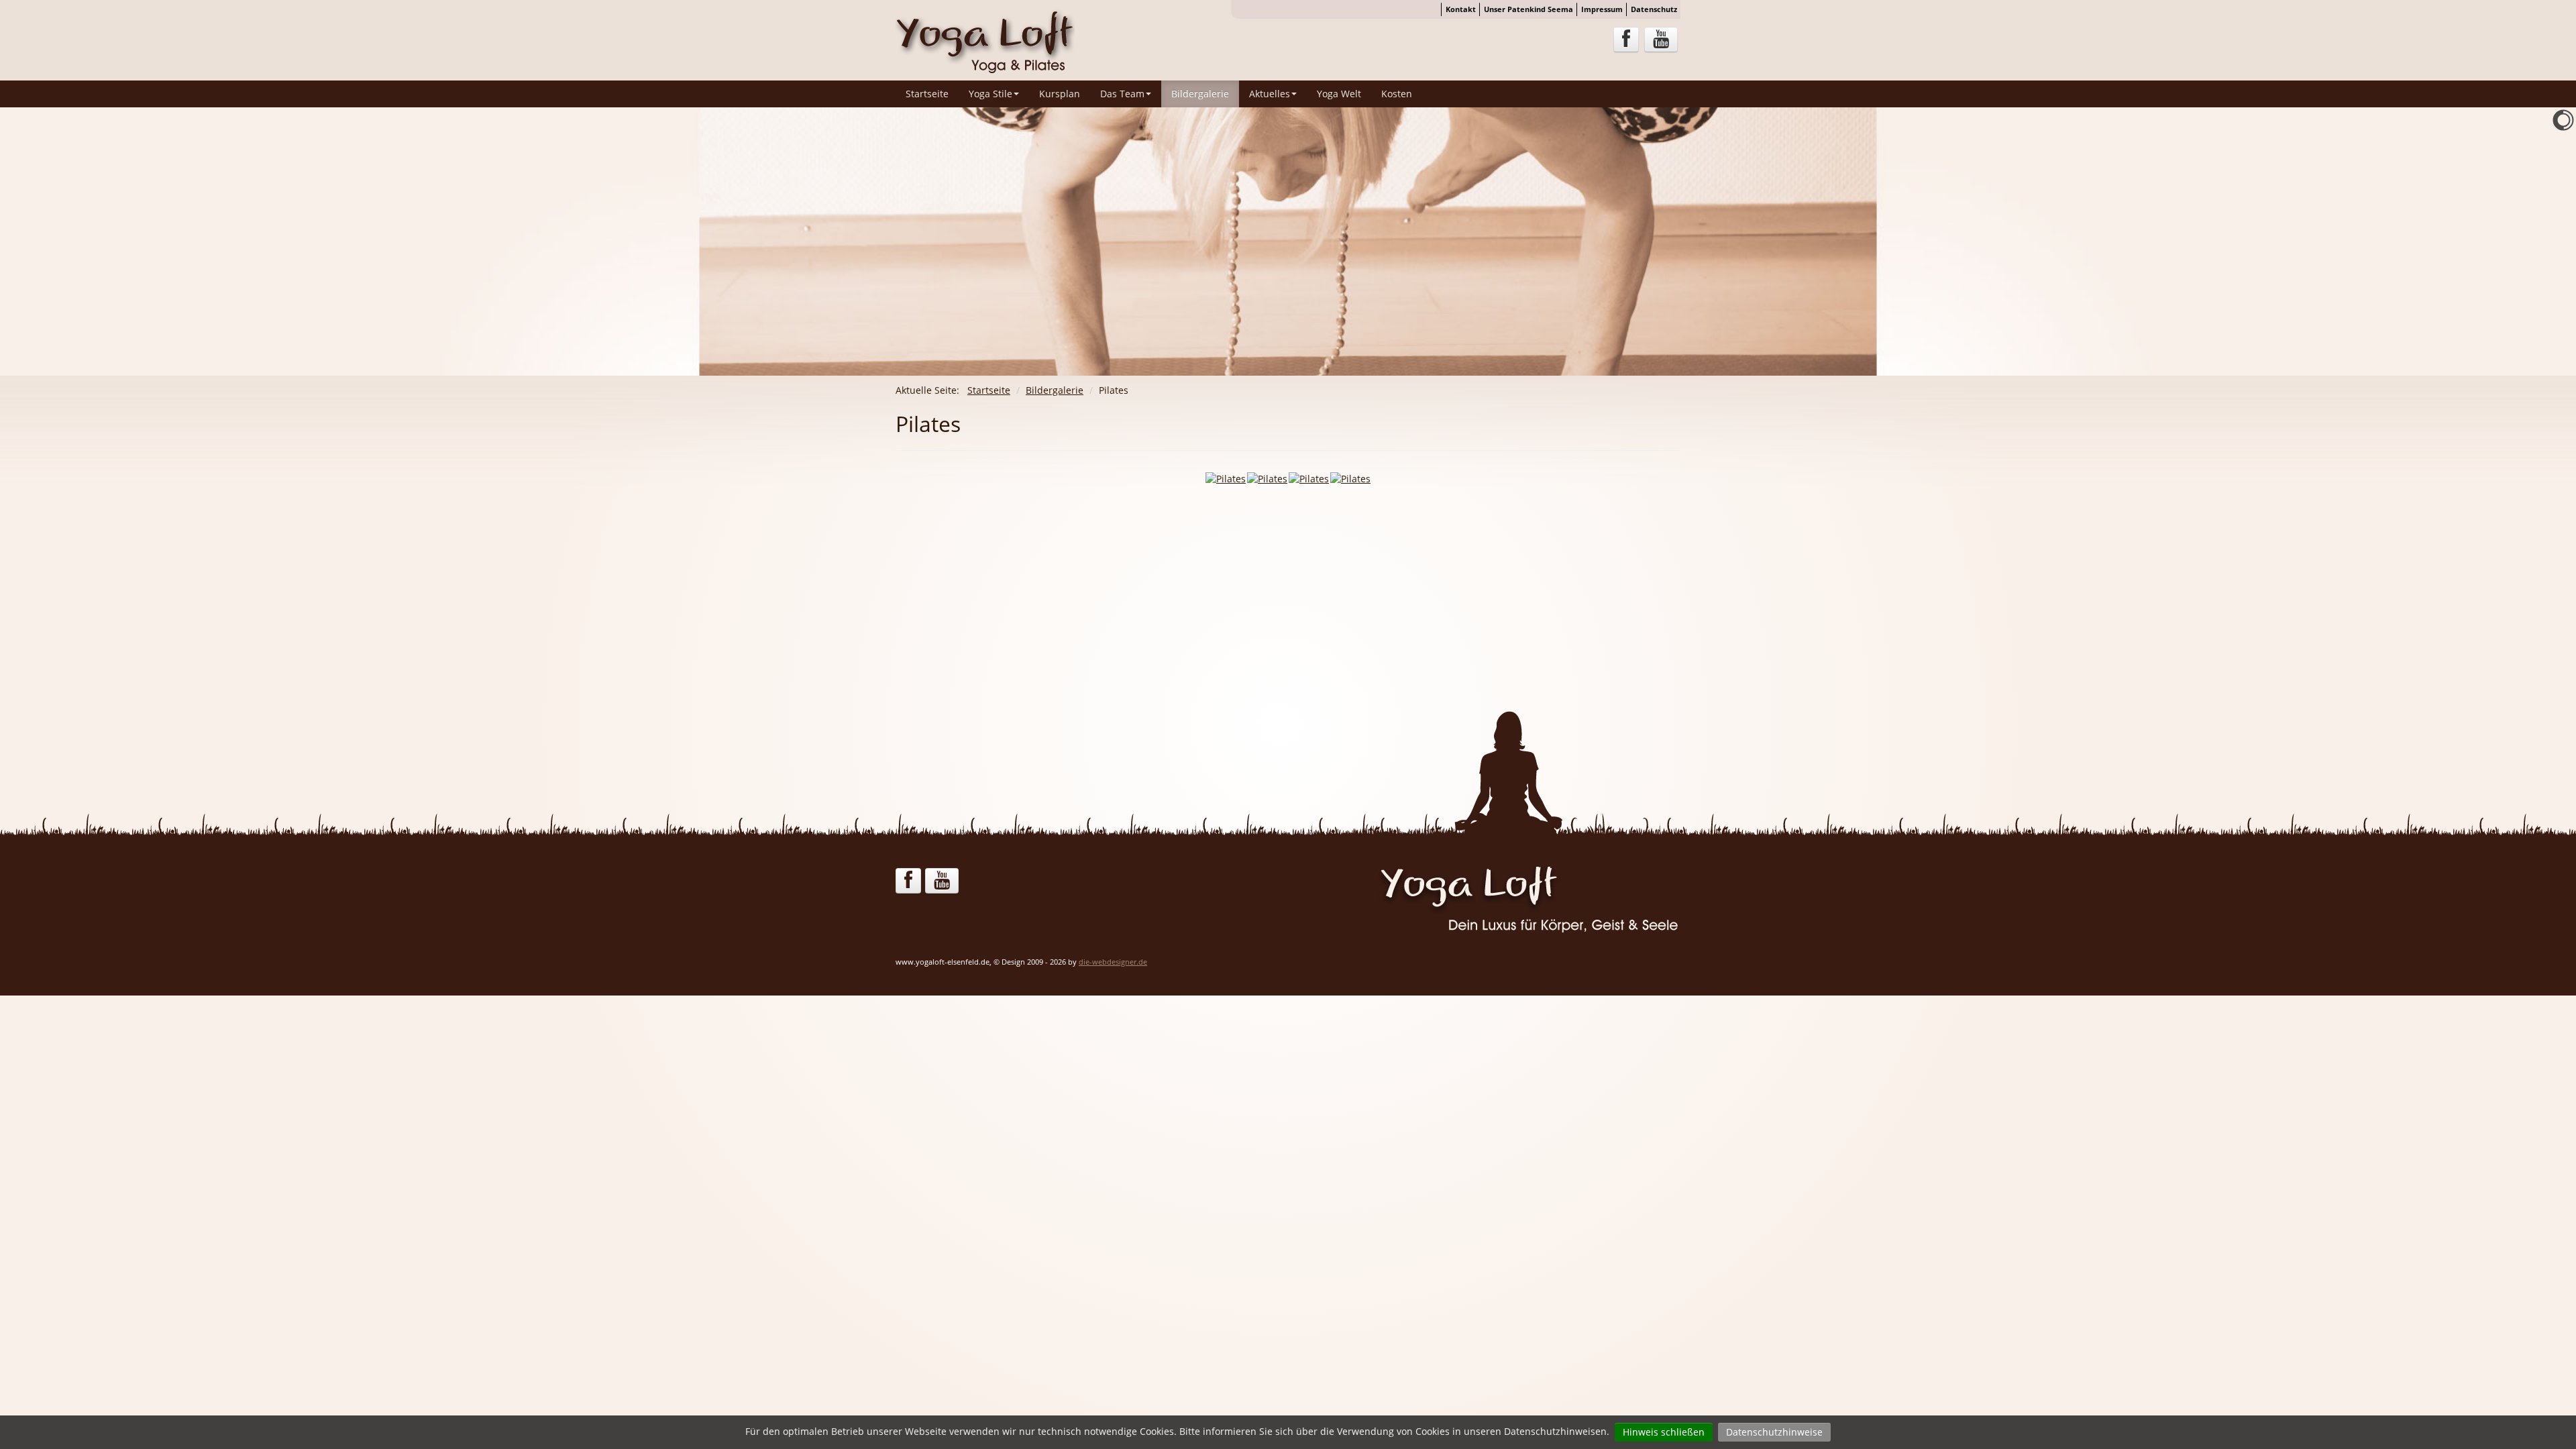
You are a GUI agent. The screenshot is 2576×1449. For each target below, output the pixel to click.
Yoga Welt (1339, 94)
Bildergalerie (1200, 94)
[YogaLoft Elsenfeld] (985, 39)
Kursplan (1060, 94)
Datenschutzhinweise (1774, 1432)
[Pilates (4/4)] (1350, 479)
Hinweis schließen (1664, 1432)
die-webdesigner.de (1113, 962)
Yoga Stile (990, 94)
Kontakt (1461, 9)
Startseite (927, 94)
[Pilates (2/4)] (1267, 479)
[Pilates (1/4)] (1226, 479)
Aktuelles (1270, 94)
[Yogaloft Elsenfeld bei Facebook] (1626, 40)
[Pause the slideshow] (2535, 241)
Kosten (1397, 94)
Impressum (1602, 9)
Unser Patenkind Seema (1528, 9)
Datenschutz (1654, 9)
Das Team (1122, 94)
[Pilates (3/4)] (1309, 479)
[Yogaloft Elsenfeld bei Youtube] (1661, 40)
